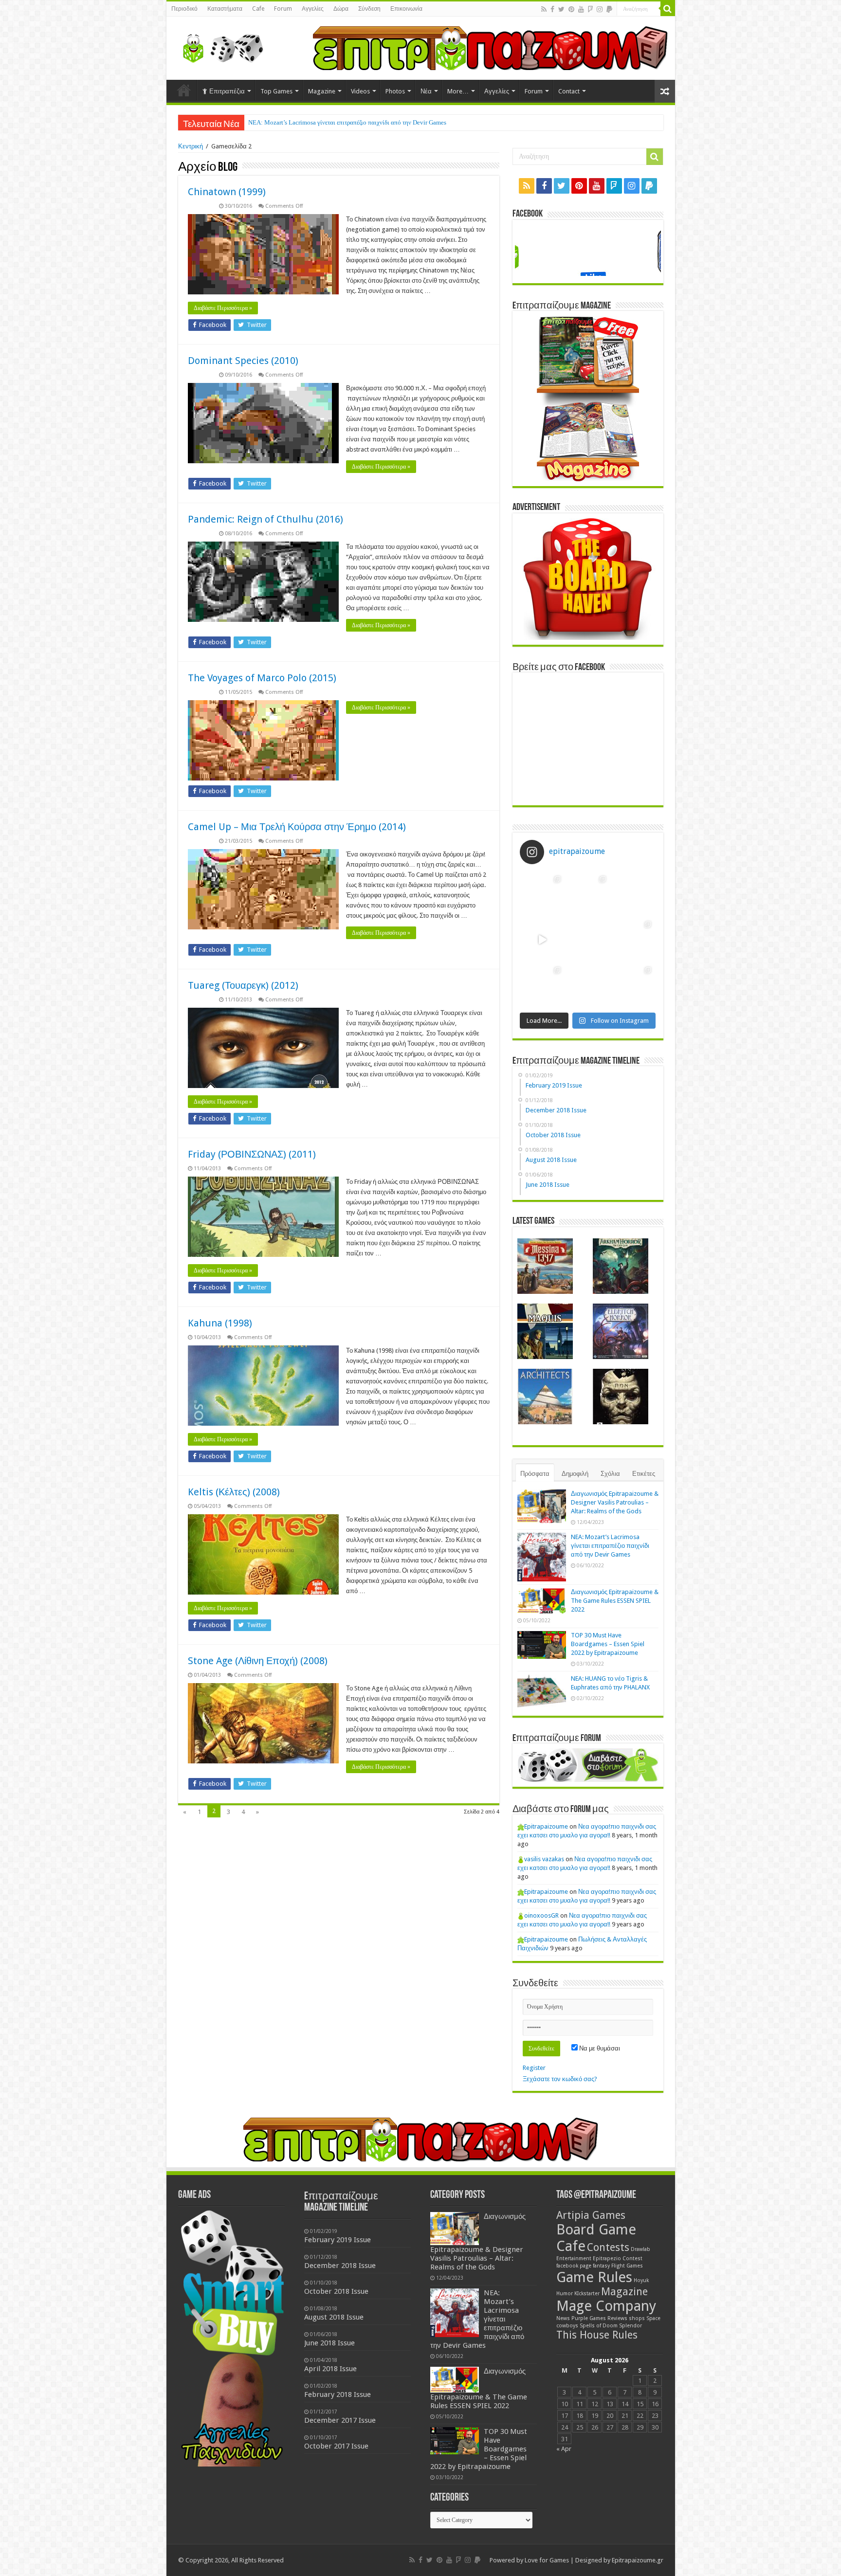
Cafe (258, 9)
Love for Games (547, 2560)
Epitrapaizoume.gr (638, 2560)
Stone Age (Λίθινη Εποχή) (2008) (258, 1661)
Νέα (426, 91)
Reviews (617, 2318)
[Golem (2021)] (621, 1397)
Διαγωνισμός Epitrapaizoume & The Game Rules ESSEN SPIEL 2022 (339, 122)
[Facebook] (552, 9)
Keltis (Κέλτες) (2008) (234, 1492)
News (563, 2318)
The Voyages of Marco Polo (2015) (262, 678)
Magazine (322, 91)
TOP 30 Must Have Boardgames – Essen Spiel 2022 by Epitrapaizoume (608, 1644)
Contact (569, 91)
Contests (608, 2247)
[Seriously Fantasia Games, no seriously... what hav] (588, 894)
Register (534, 2068)
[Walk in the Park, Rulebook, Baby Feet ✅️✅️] (588, 985)
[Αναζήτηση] (668, 9)
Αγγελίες (313, 9)
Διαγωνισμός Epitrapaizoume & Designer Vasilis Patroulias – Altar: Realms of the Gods (615, 1502)
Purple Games (589, 2318)
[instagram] (600, 9)
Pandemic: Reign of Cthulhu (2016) (265, 519)
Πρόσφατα (535, 1474)
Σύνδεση (369, 9)
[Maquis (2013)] (545, 1331)
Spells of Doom (599, 2326)
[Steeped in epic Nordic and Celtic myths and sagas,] (633, 939)
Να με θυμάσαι (599, 2048)
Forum (283, 9)
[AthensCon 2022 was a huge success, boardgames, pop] (542, 985)
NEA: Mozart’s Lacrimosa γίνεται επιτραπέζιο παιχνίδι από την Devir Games (610, 1546)
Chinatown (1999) (227, 192)
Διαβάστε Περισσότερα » (223, 308)
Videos (360, 91)
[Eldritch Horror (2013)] (621, 1331)
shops (637, 2318)
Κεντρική (191, 146)
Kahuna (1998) (220, 1323)
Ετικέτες (644, 1474)
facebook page (574, 2266)
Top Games (276, 91)
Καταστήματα (225, 9)
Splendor (631, 2326)
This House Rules (597, 2335)
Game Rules (594, 2277)
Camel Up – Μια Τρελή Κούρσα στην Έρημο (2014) (297, 827)
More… (458, 91)
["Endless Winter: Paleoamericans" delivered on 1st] (588, 939)
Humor (565, 2294)
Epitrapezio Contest (618, 2259)
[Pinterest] (571, 9)
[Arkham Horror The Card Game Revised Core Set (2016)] (621, 1266)
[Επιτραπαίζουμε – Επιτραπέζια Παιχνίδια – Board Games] (220, 46)
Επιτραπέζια (227, 91)
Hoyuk (641, 2280)
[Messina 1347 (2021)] (545, 1266)
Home (184, 90)
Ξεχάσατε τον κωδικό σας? (560, 2079)
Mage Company (606, 2306)
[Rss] (544, 9)
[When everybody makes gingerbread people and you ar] (542, 894)
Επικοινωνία (406, 9)
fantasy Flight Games (618, 2266)
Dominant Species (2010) (243, 361)
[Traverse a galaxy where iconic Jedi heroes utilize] (633, 985)
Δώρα (341, 9)
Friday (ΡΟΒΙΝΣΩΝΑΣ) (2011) (252, 1154)
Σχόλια (610, 1474)
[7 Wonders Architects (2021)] (545, 1397)
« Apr (564, 2449)
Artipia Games (591, 2215)
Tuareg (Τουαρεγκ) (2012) (243, 985)
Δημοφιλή (575, 1474)
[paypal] (609, 9)
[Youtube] (581, 9)
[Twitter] (561, 9)
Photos (395, 91)
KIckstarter (587, 2294)
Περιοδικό (184, 9)
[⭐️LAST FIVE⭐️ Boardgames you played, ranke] (633, 894)
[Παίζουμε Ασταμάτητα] (490, 47)
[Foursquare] (590, 9)
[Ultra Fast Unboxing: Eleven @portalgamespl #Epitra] (542, 939)
